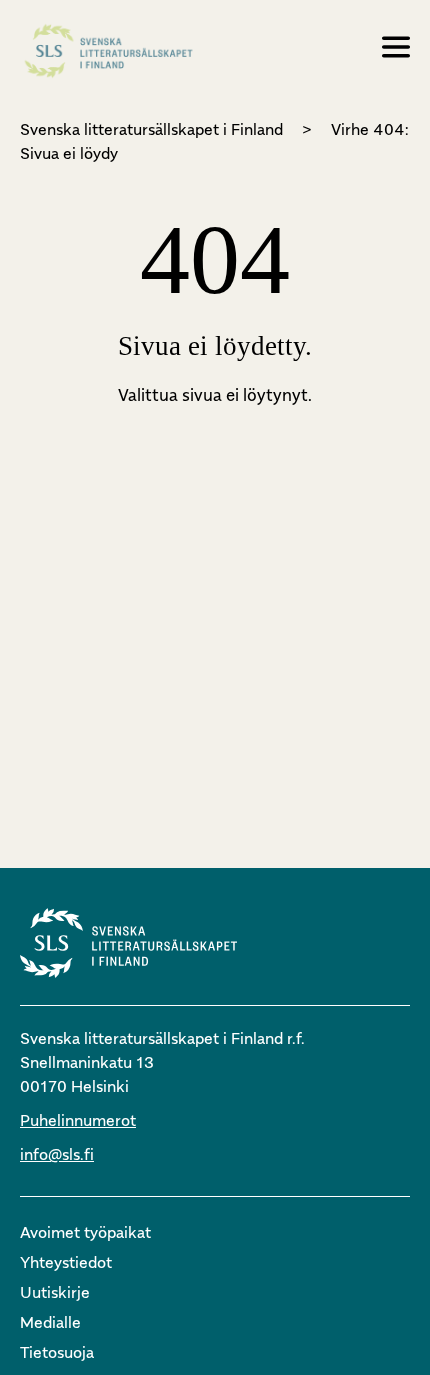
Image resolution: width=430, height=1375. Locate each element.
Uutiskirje (55, 1292)
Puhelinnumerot (78, 1120)
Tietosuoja (57, 1352)
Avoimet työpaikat (85, 1232)
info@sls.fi (57, 1154)
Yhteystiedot (66, 1262)
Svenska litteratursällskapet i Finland (151, 129)
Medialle (50, 1322)
